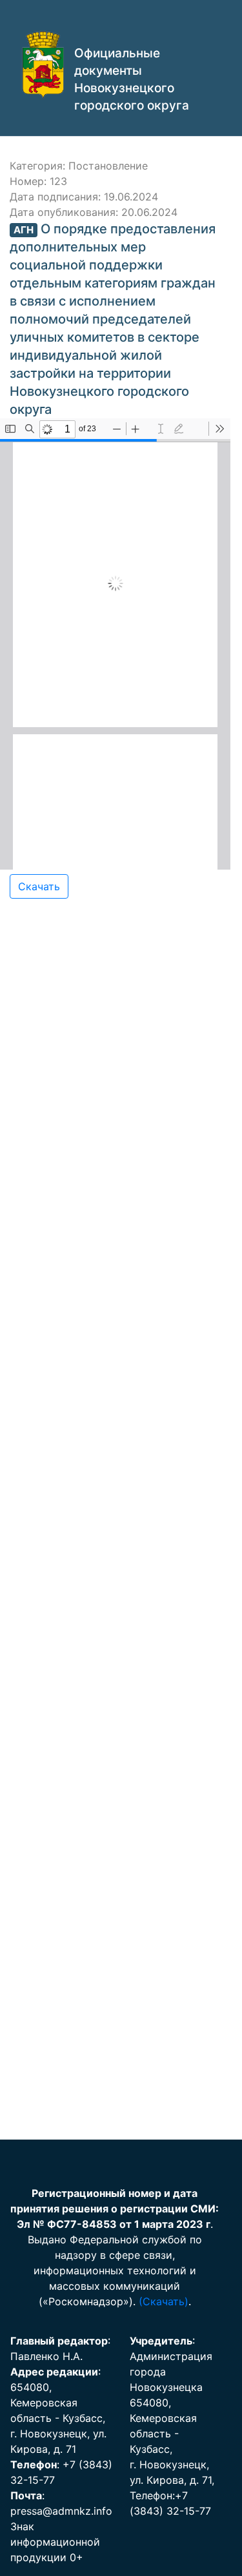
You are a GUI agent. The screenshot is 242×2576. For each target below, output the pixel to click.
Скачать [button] (39, 886)
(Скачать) (164, 2301)
